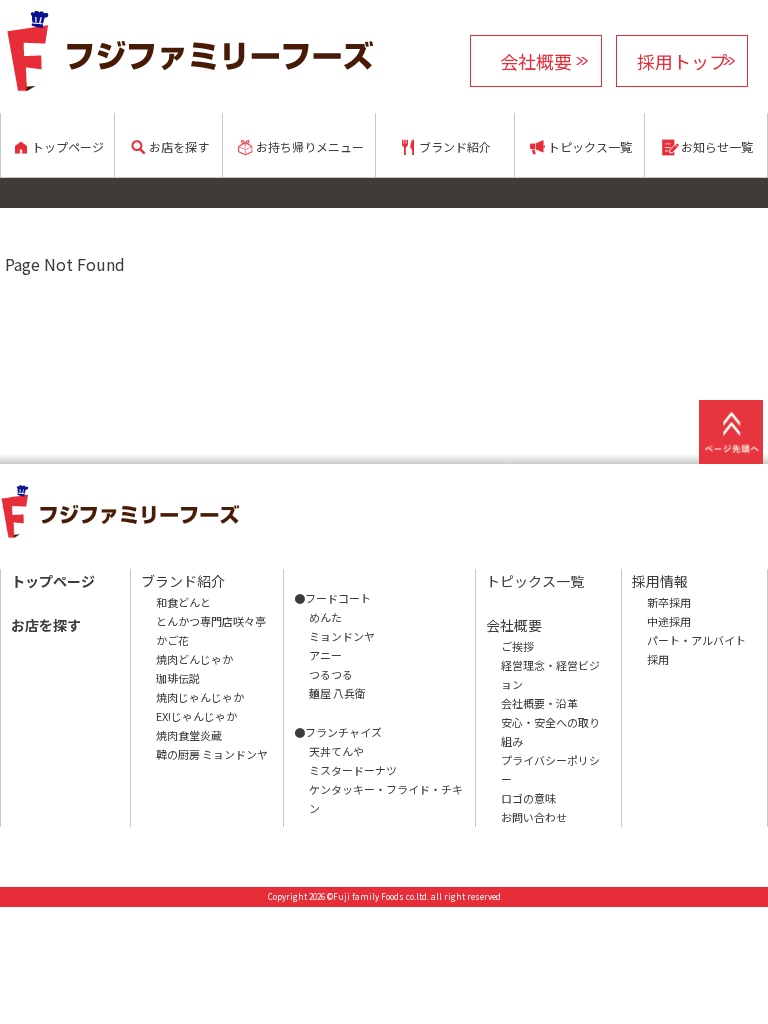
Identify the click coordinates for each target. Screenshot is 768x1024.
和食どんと (183, 602)
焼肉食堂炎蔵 (189, 735)
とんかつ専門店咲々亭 (211, 621)
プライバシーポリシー (550, 769)
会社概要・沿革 (539, 703)
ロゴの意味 (528, 798)
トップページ (53, 581)
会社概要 (536, 61)
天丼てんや (336, 751)
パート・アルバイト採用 (696, 649)
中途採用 (669, 621)
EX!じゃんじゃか (196, 716)
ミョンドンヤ (342, 636)
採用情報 (660, 581)
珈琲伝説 (178, 678)
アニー (325, 655)
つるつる (331, 674)
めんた (325, 617)
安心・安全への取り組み (550, 731)
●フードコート (332, 598)
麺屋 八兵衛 (337, 693)
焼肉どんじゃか (194, 659)
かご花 (172, 640)
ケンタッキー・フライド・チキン (386, 798)
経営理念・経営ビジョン (550, 674)
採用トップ (682, 61)
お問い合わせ (534, 817)
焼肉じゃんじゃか (200, 697)
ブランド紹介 (183, 581)
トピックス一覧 (535, 581)
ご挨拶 (517, 646)
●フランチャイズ (338, 732)
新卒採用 (669, 602)
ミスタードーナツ (353, 770)
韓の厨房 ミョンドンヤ (212, 754)
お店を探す (46, 625)
